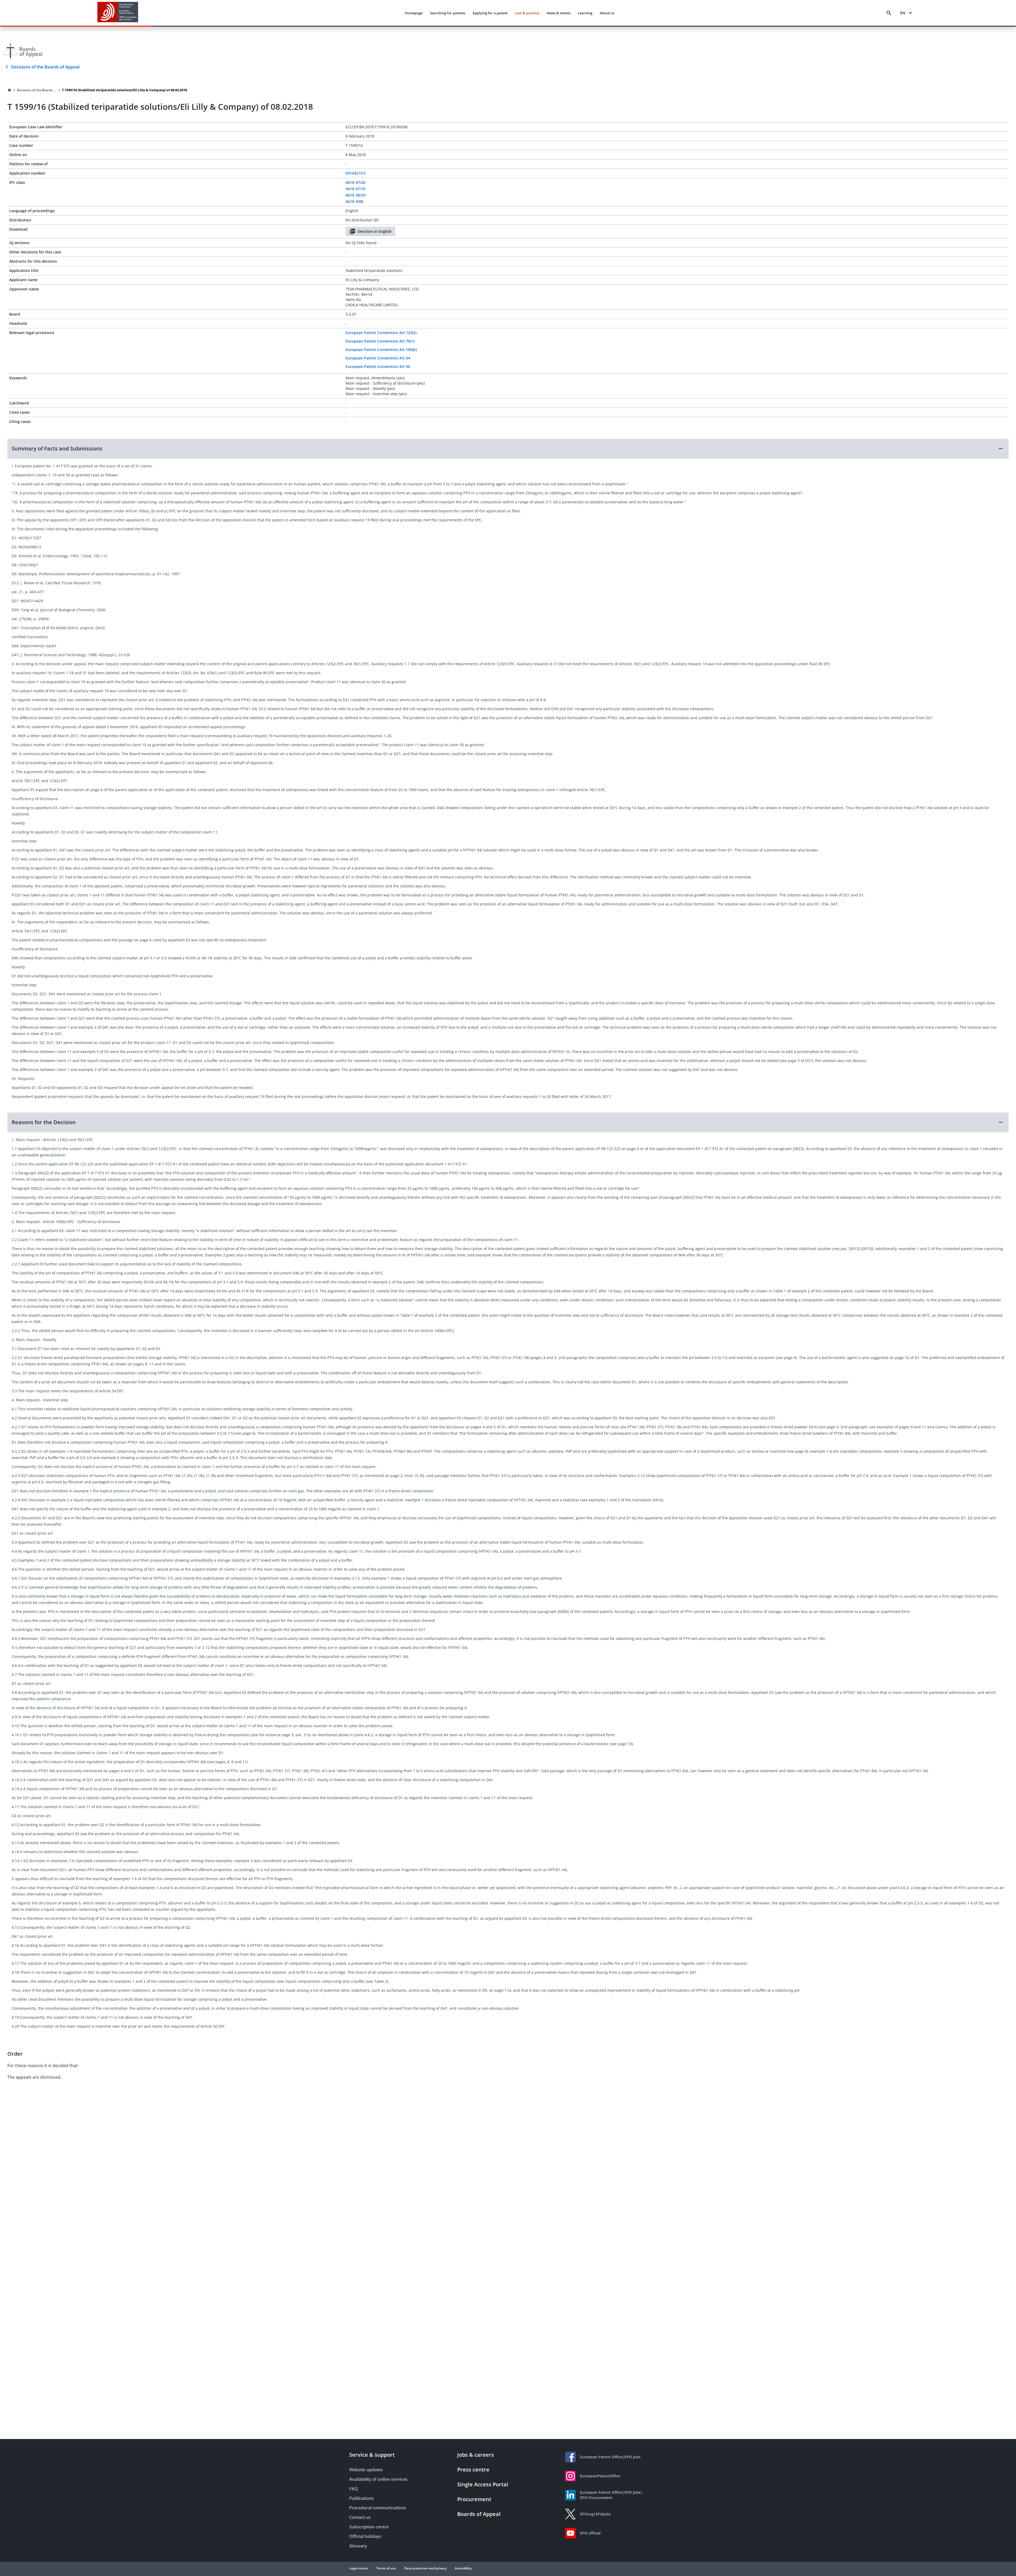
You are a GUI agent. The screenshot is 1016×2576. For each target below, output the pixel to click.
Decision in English (375, 231)
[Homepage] (10, 90)
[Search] (889, 13)
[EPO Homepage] (118, 13)
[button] (508, 449)
